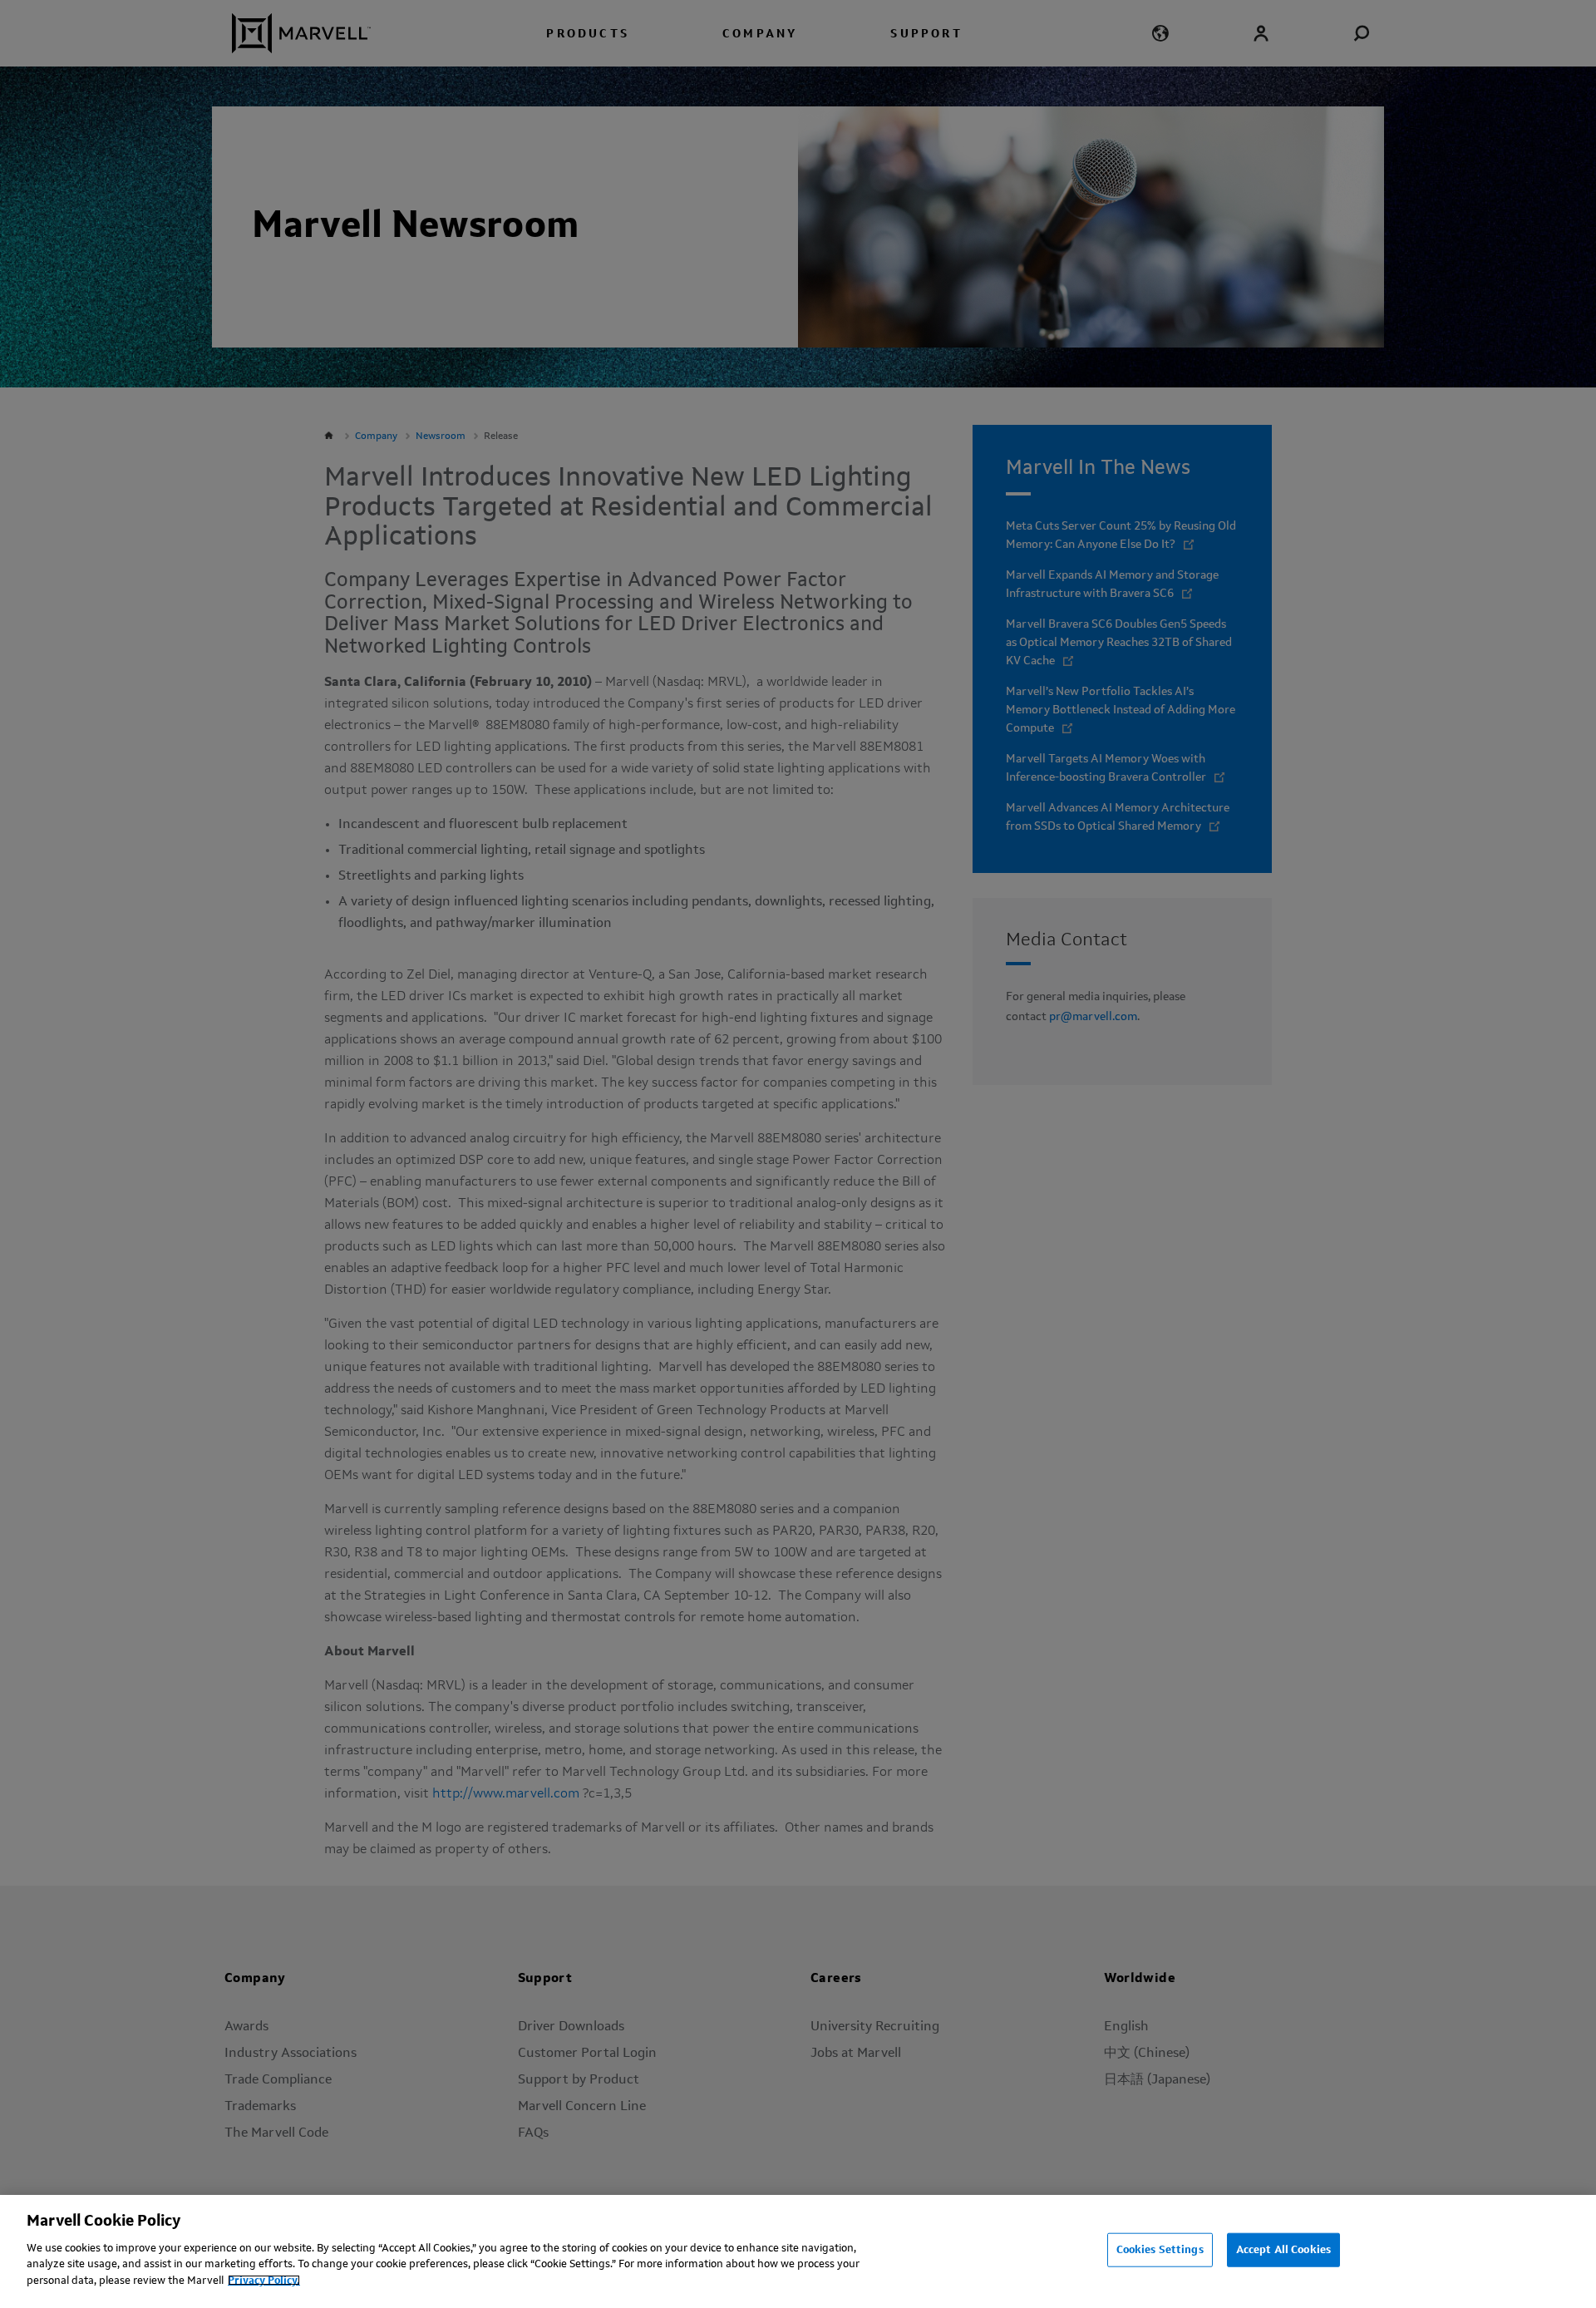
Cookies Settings (1160, 2249)
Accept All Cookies (1283, 2249)
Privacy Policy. (264, 2280)
